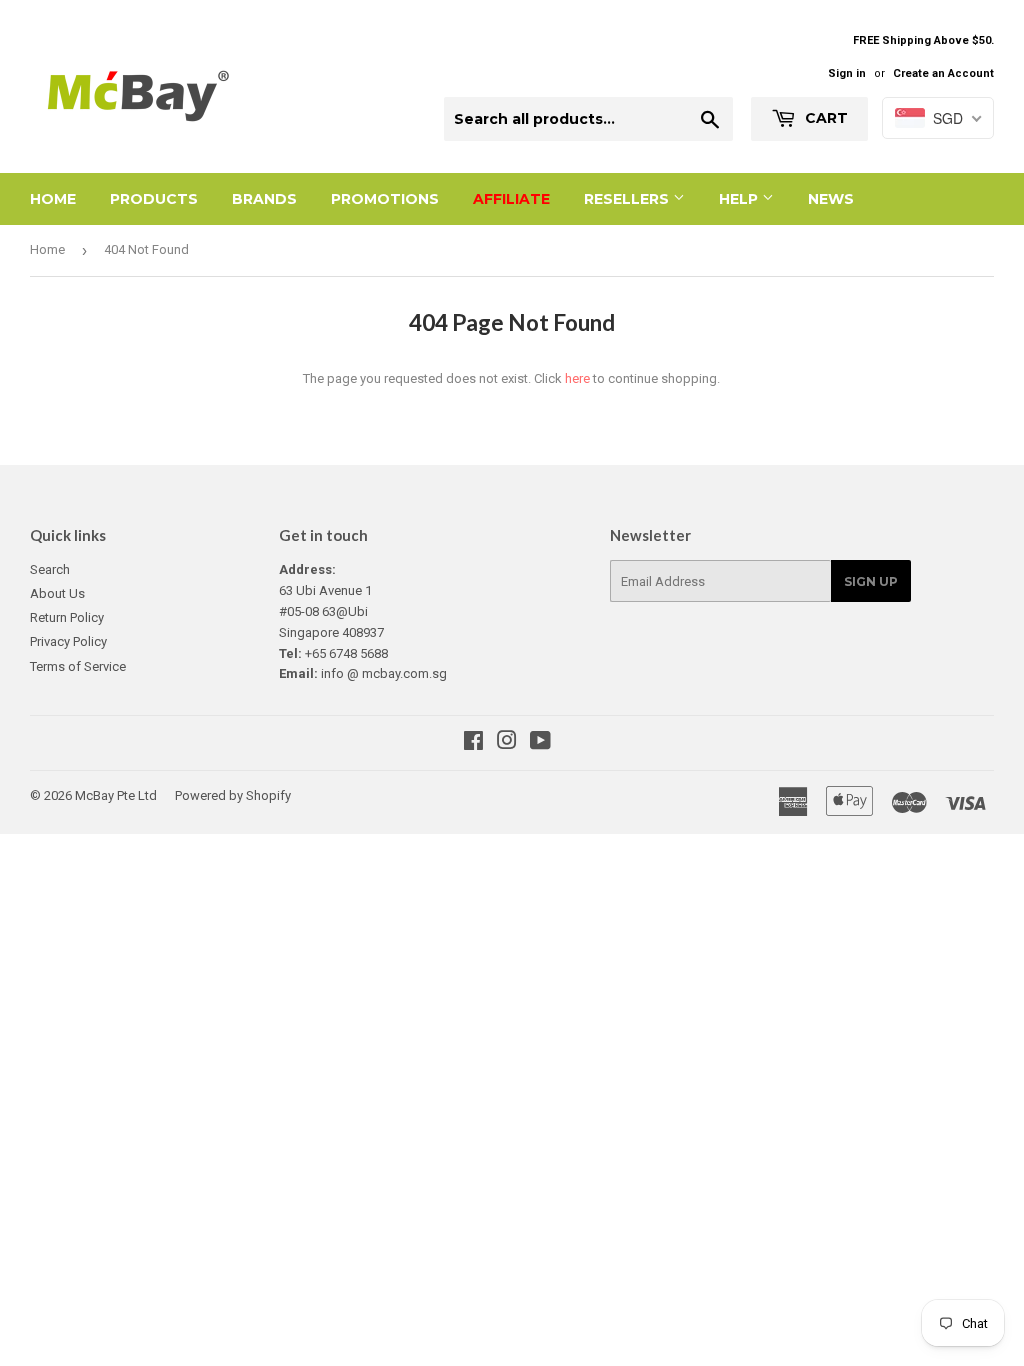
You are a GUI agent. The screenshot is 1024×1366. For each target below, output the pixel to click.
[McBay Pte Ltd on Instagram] (507, 743)
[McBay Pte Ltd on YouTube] (540, 743)
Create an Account (943, 73)
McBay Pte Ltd (116, 795)
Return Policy (67, 617)
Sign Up (871, 581)
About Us (57, 593)
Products (154, 199)
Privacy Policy (68, 641)
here (577, 378)
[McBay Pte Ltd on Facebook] (473, 743)
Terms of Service (78, 666)
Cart (824, 118)
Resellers (628, 199)
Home (53, 199)
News (831, 199)
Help (740, 199)
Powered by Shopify (233, 795)
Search (50, 569)
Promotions (385, 199)
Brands (264, 199)
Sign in (847, 73)
